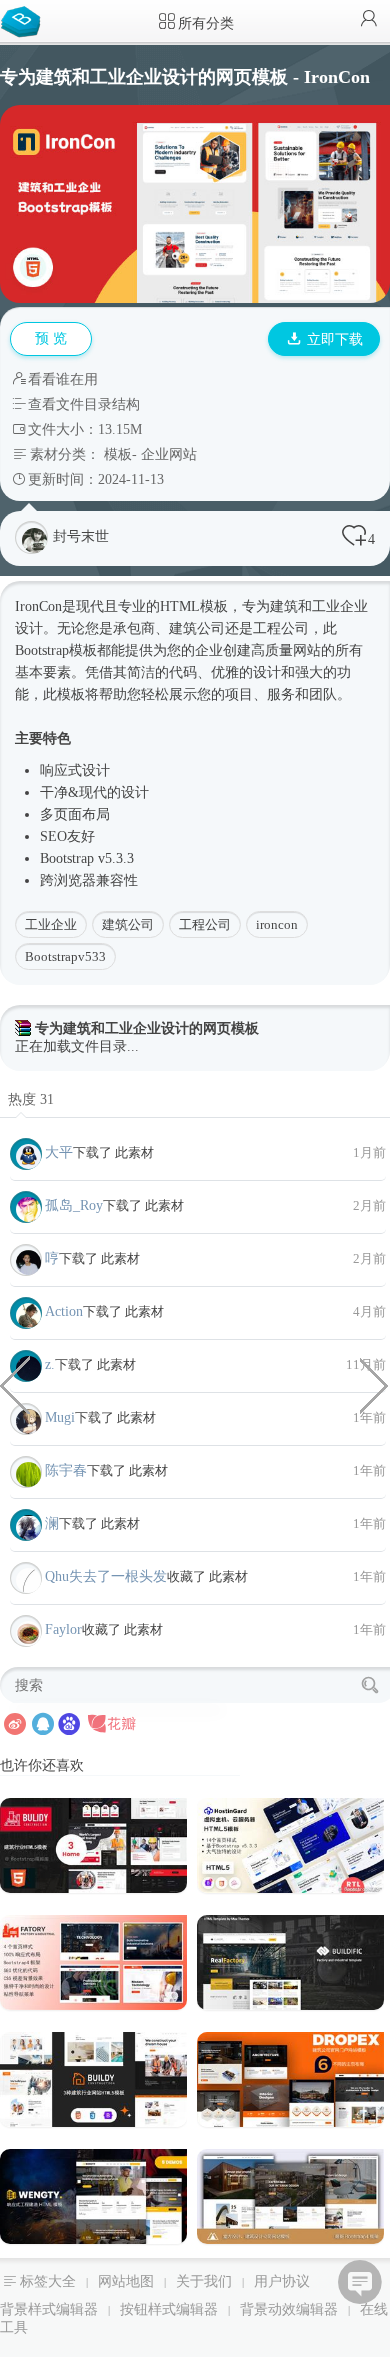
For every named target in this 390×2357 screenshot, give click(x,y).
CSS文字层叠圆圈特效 (15, 1384)
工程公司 (205, 924)
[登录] (369, 20)
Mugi (60, 1417)
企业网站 (169, 454)
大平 (59, 1152)
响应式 (61, 770)
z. (50, 1364)
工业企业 (51, 924)
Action (64, 1311)
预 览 (51, 338)
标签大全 (48, 2281)
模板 (118, 454)
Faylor (63, 1629)
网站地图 (126, 2281)
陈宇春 (66, 1470)
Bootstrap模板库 (25, 20)
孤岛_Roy (74, 1205)
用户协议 (282, 2281)
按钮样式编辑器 (169, 2309)
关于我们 (204, 2281)
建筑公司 (128, 924)
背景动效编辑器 (289, 2309)
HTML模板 (194, 606)
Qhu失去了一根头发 (106, 1576)
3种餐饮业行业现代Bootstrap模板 (375, 1384)
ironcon (277, 924)
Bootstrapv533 (65, 956)
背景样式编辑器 (49, 2309)
